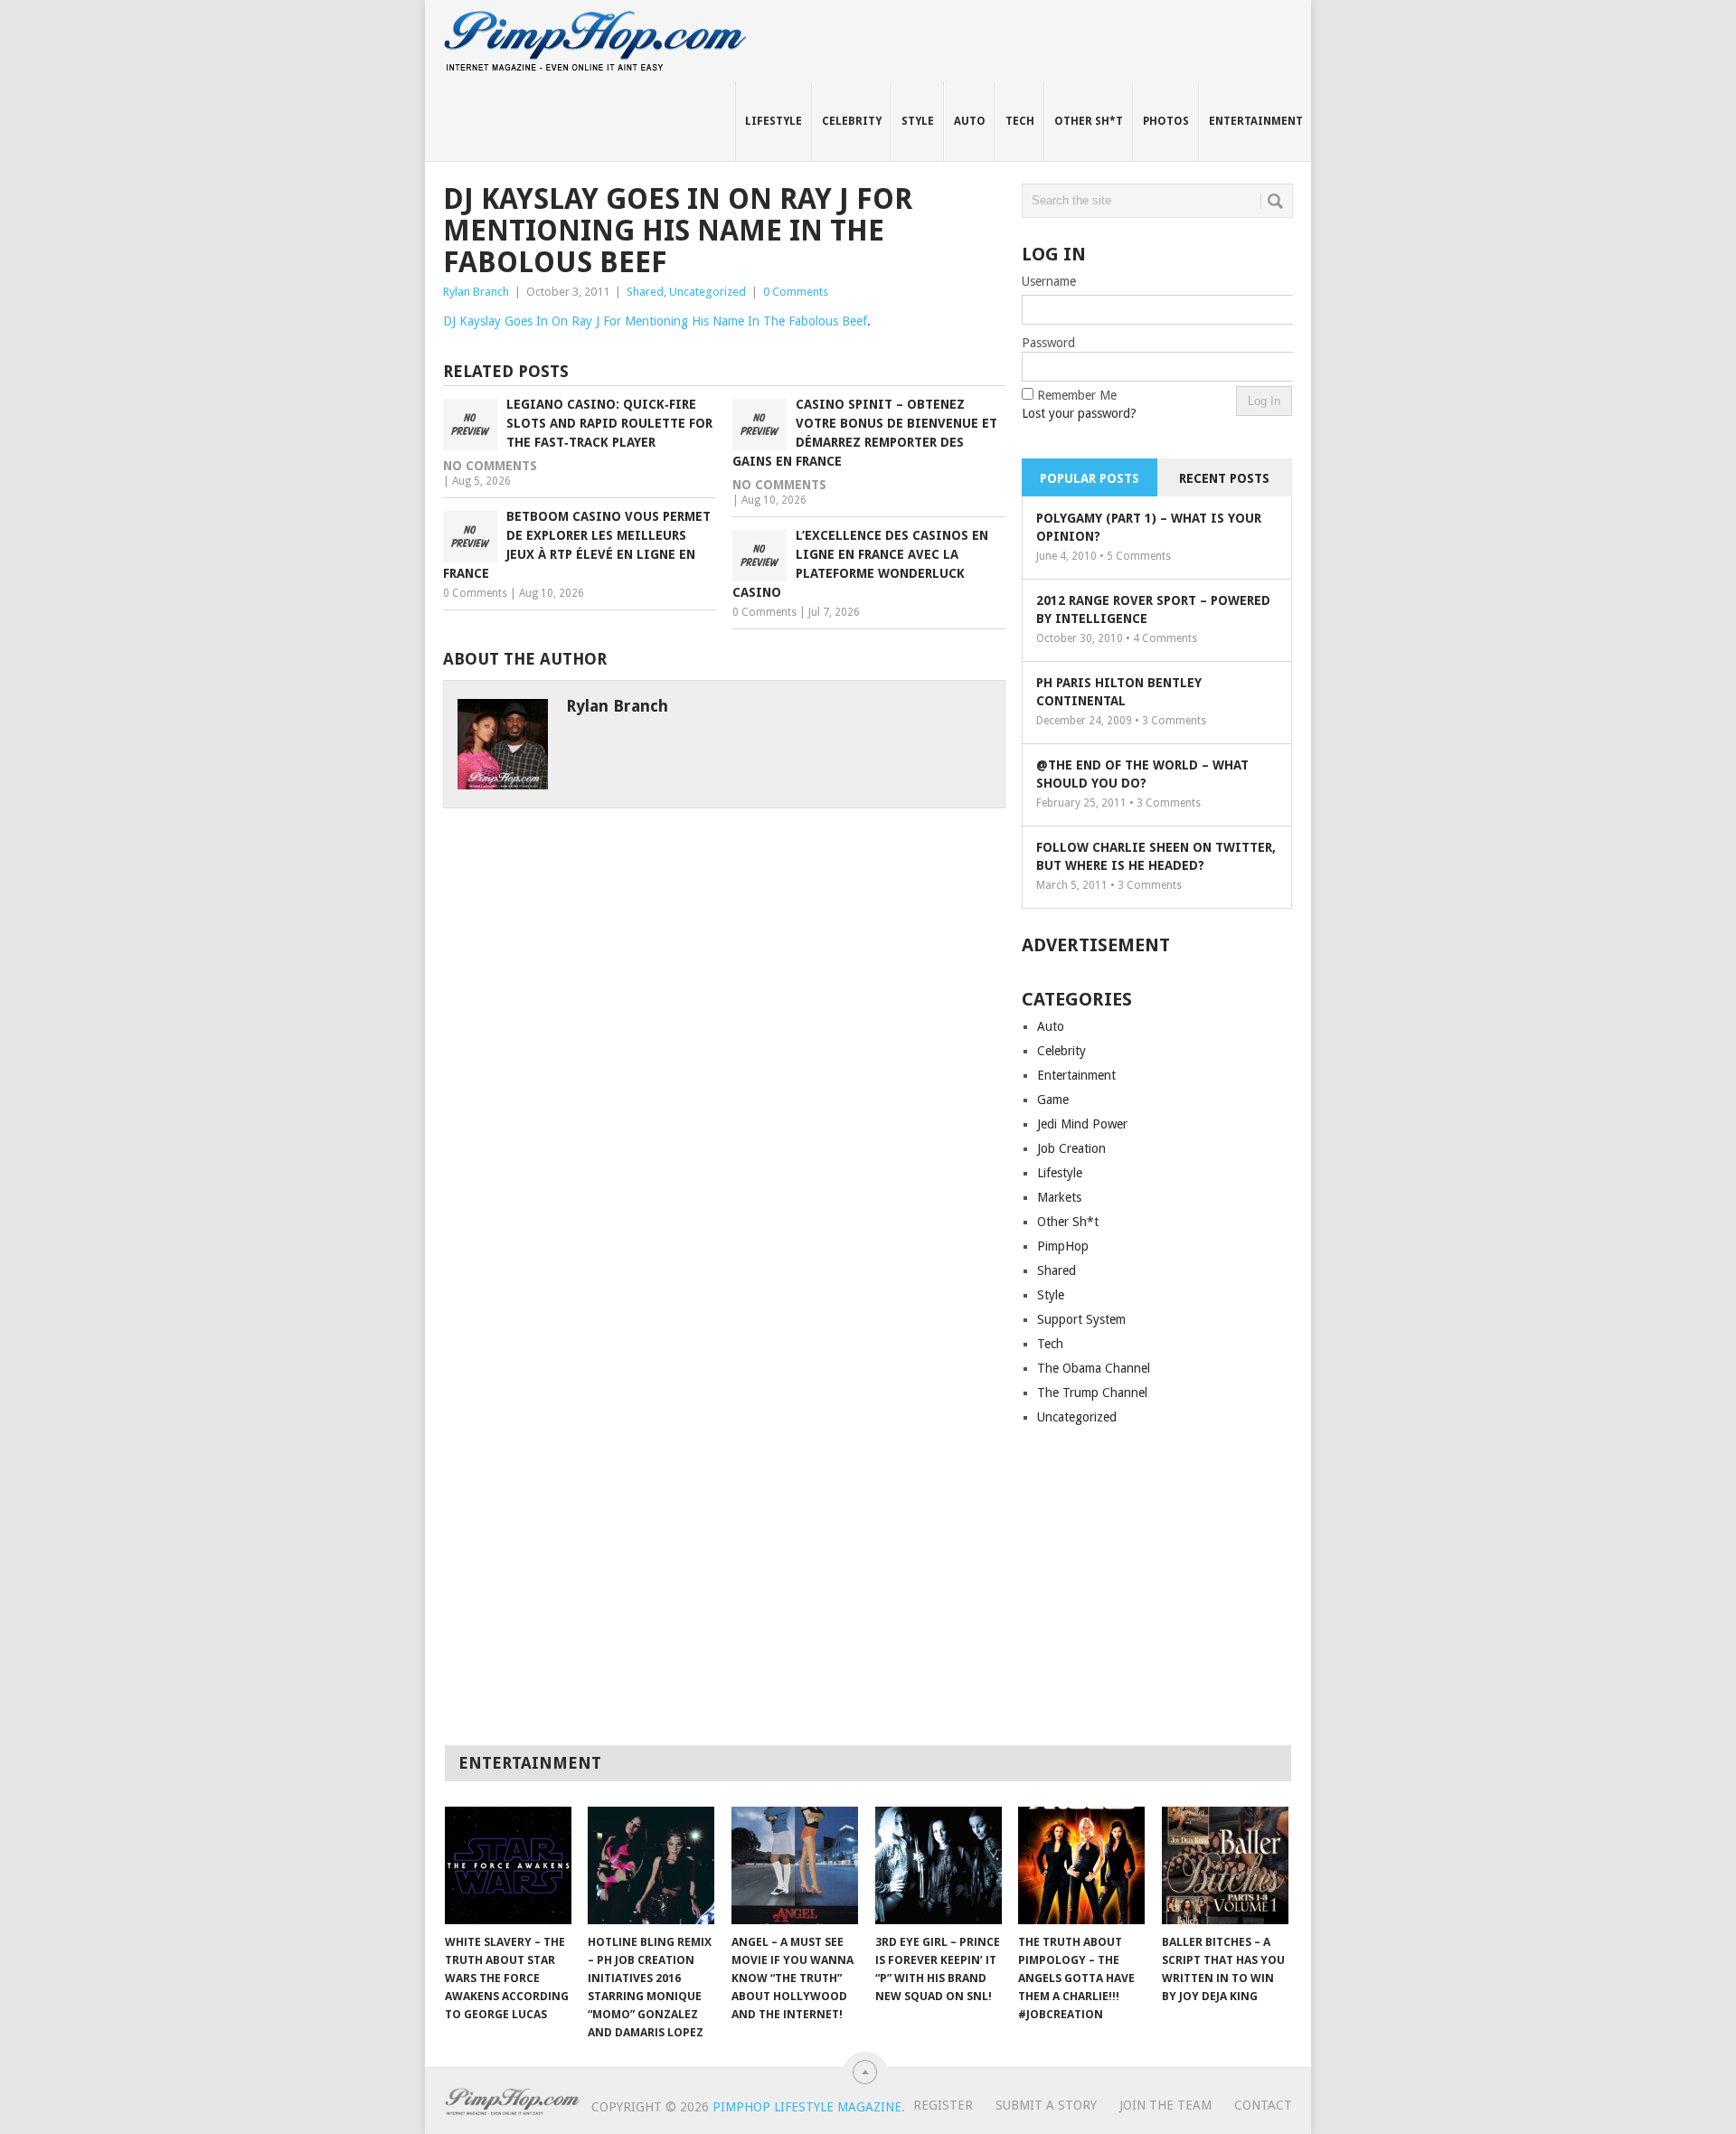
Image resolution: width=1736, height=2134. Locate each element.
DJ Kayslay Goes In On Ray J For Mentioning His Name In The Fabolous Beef (655, 321)
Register (943, 2105)
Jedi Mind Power (1082, 1124)
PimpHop (1063, 1246)
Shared (645, 292)
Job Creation (1071, 1148)
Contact (1263, 2105)
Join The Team (1165, 2105)
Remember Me (1077, 395)
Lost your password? (1079, 413)
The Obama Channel (1094, 1368)
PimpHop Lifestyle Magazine (807, 2107)
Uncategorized (708, 292)
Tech (1020, 121)
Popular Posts (1090, 478)
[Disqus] (724, 1034)
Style (918, 121)
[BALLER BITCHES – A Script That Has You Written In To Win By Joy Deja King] (1225, 1865)
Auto (970, 121)
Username (1049, 281)
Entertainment (1256, 121)
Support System (1081, 1319)
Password (1048, 343)
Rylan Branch (476, 292)
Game (1053, 1100)
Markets (1059, 1197)
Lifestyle (774, 121)
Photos (1166, 121)
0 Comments (796, 292)
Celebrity (852, 121)
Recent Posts (1224, 478)
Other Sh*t (1089, 121)
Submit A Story (1046, 2105)
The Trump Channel (1092, 1393)
